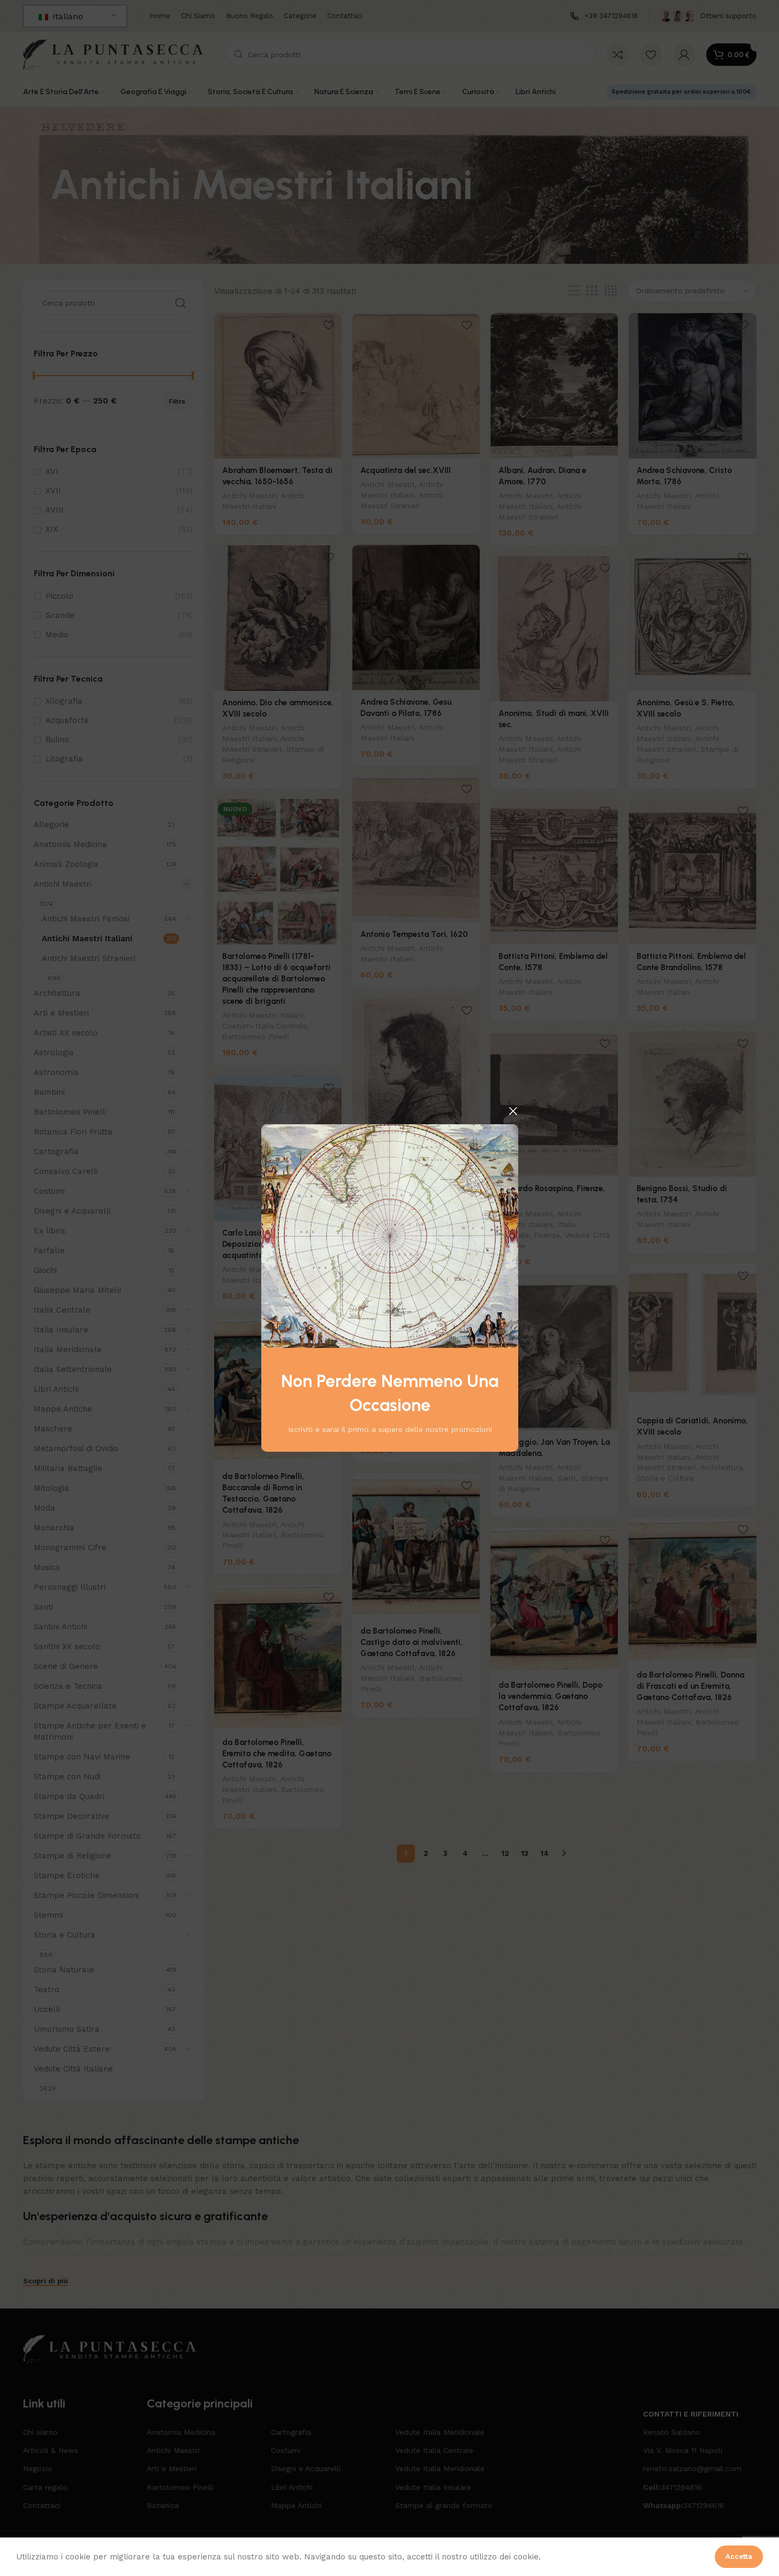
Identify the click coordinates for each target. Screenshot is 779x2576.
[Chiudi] (513, 1111)
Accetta (739, 2556)
